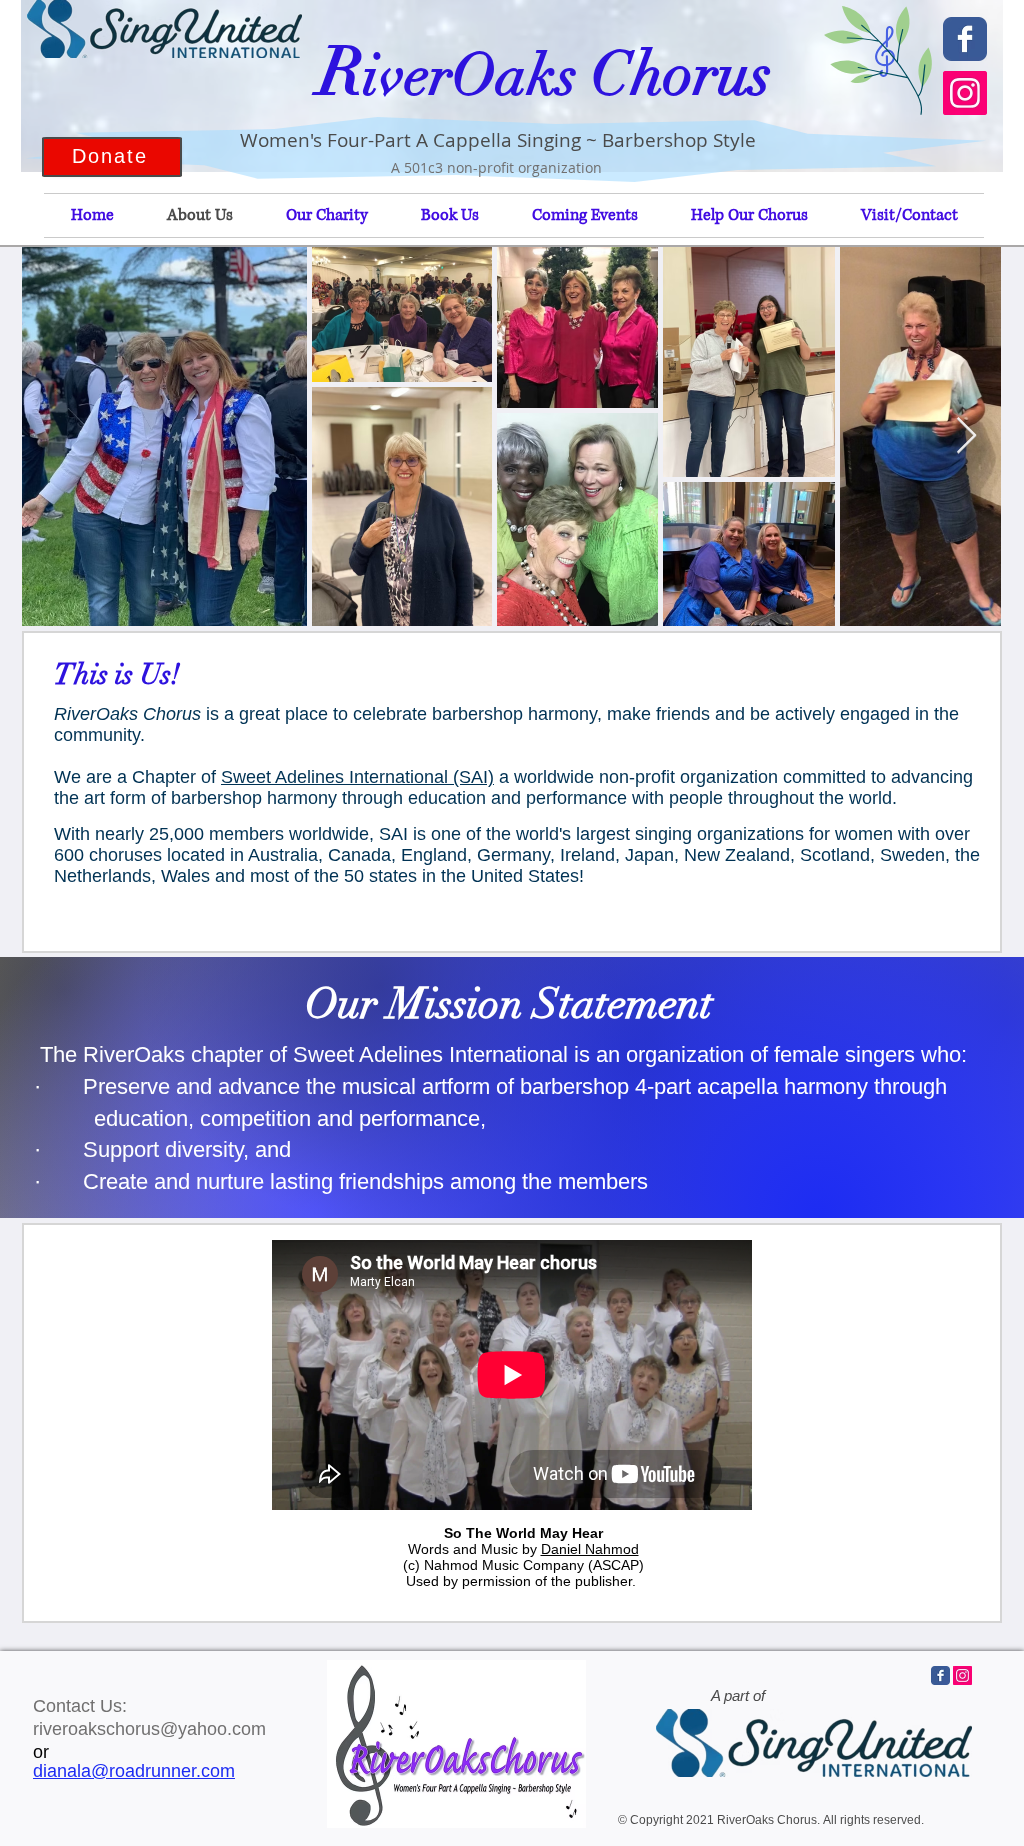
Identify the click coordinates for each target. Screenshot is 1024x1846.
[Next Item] (966, 436)
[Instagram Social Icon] (965, 93)
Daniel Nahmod (590, 1549)
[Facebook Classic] (965, 39)
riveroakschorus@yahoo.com (149, 1729)
